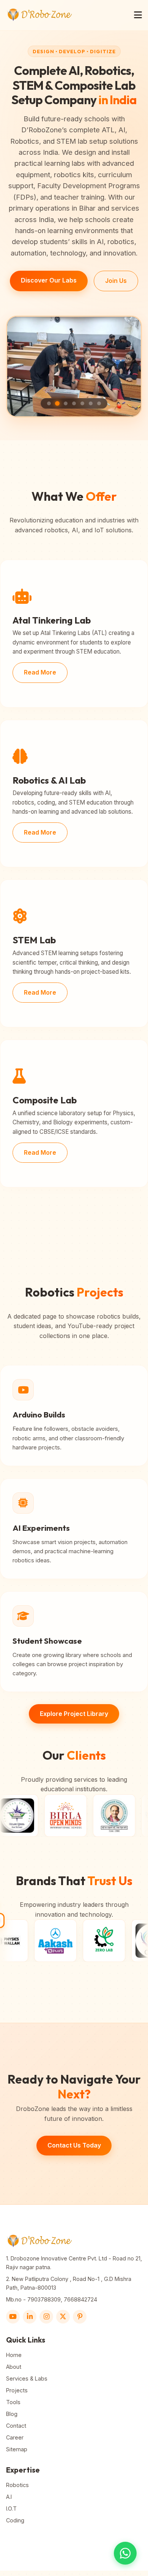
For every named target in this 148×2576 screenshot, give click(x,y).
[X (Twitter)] (63, 2317)
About (14, 2367)
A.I (9, 2497)
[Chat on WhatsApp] (125, 2553)
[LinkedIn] (30, 2317)
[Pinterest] (80, 2317)
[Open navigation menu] (138, 15)
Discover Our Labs (49, 280)
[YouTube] (13, 2317)
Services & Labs (27, 2378)
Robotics (17, 2485)
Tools (13, 2402)
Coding (15, 2520)
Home (14, 2355)
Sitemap (17, 2449)
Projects (17, 2390)
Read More (40, 672)
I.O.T (11, 2509)
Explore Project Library (74, 1714)
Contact (16, 2426)
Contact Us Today (74, 2145)
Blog (12, 2414)
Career (15, 2437)
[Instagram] (46, 2317)
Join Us (116, 281)
